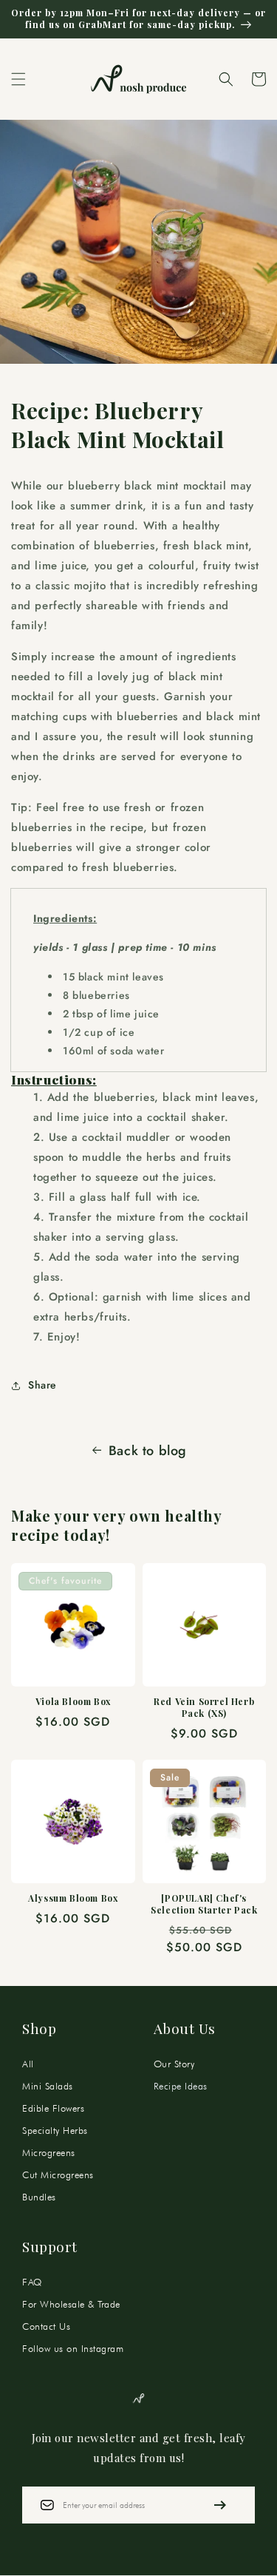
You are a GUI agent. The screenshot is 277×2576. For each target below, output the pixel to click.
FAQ (32, 2282)
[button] (18, 79)
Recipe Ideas (181, 2086)
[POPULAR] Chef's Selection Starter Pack (204, 1904)
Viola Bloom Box (73, 1702)
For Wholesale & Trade (71, 2304)
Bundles (39, 2197)
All (28, 2064)
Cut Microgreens (58, 2175)
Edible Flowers (53, 2108)
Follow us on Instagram (73, 2348)
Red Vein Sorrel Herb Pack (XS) (204, 1708)
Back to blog (148, 1451)
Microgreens (49, 2152)
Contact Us (46, 2326)
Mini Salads (48, 2086)
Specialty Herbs (55, 2130)
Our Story (174, 2064)
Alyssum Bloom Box (73, 1898)
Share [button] (42, 1385)
